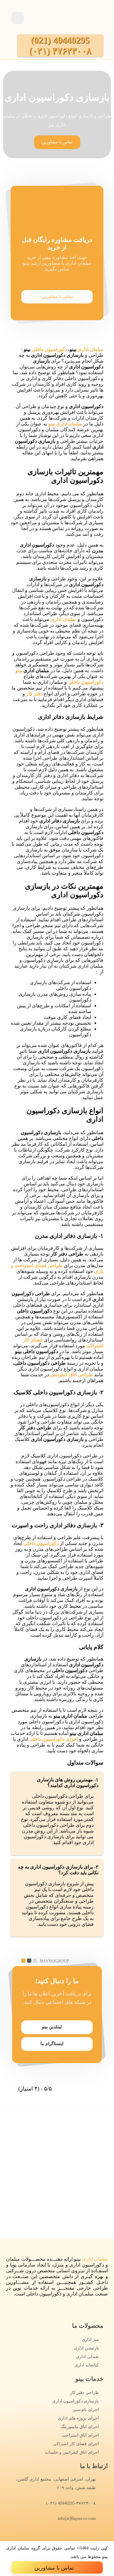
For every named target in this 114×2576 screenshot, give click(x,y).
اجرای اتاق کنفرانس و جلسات (72, 2452)
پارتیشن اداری (86, 2348)
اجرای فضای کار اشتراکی (76, 2444)
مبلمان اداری (90, 349)
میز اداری (90, 2340)
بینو (19, 670)
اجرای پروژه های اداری (78, 2418)
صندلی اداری (87, 2357)
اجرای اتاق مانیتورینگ (80, 2427)
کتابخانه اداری (87, 2365)
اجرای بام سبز (86, 2410)
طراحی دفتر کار (84, 2393)
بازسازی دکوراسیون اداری (76, 2401)
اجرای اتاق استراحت (80, 2435)
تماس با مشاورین (57, 297)
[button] (57, 142)
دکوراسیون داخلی (49, 349)
